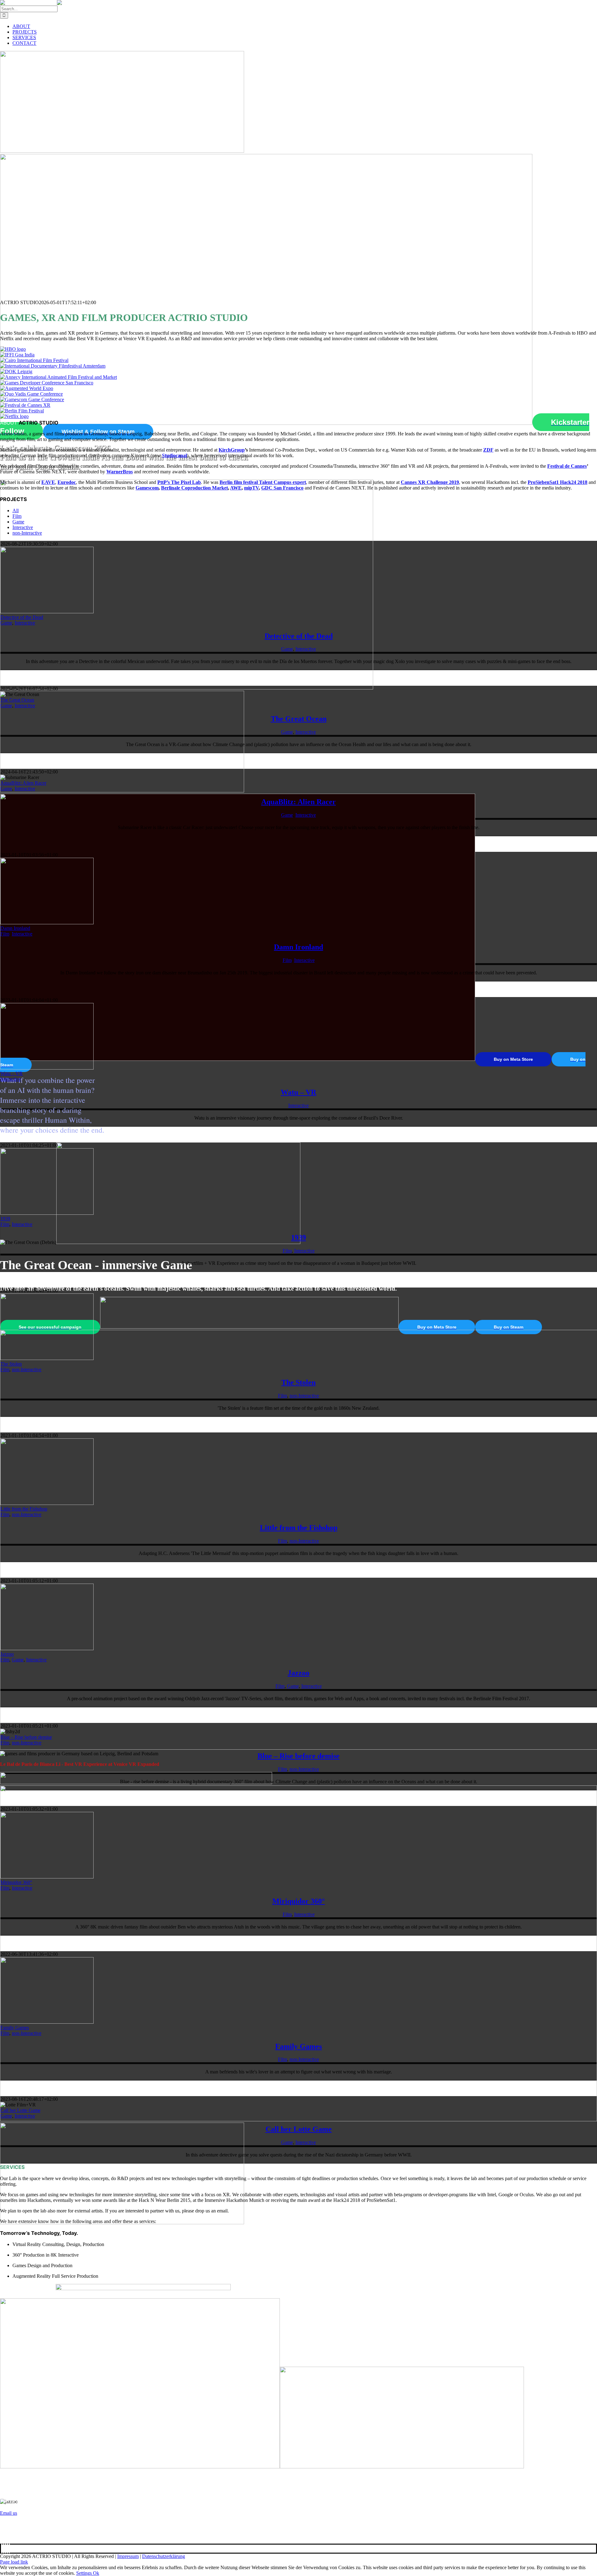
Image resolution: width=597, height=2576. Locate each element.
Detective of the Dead (22, 617)
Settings (85, 2573)
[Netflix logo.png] (14, 416)
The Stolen (11, 1364)
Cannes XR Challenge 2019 (430, 482)
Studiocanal (174, 455)
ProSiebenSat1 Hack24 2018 (558, 482)
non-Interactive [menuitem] (27, 533)
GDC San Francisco (282, 488)
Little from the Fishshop (24, 1509)
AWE (236, 488)
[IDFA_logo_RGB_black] (53, 366)
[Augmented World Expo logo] (27, 388)
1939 (5, 1219)
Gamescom (147, 488)
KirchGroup (232, 450)
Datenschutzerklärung (164, 2556)
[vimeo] (7, 2548)
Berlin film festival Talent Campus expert (263, 482)
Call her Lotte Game (20, 2110)
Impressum (128, 2556)
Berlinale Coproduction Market (194, 488)
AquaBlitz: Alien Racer (23, 783)
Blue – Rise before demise (26, 1737)
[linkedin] (6, 2548)
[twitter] (2, 2548)
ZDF (488, 450)
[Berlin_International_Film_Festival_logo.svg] (22, 411)
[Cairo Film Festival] (34, 360)
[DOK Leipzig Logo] (16, 371)
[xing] (9, 2548)
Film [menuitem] (17, 516)
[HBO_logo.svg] (13, 349)
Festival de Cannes (567, 466)
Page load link (14, 2562)
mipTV (251, 488)
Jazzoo (7, 1654)
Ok (96, 2573)
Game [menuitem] (18, 522)
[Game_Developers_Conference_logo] (47, 383)
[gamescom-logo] (32, 399)
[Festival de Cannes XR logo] (25, 405)
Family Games (15, 2028)
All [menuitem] (16, 511)
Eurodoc (67, 482)
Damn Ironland (15, 928)
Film (5, 934)
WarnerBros (120, 472)
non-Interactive (27, 1369)
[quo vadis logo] (31, 394)
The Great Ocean (17, 700)
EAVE (48, 482)
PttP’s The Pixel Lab (179, 482)
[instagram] (4, 2548)
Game (6, 623)
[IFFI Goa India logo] (17, 355)
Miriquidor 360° (16, 1882)
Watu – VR (12, 1073)
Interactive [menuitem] (23, 527)
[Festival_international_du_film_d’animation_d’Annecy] (58, 377)
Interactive (25, 623)
